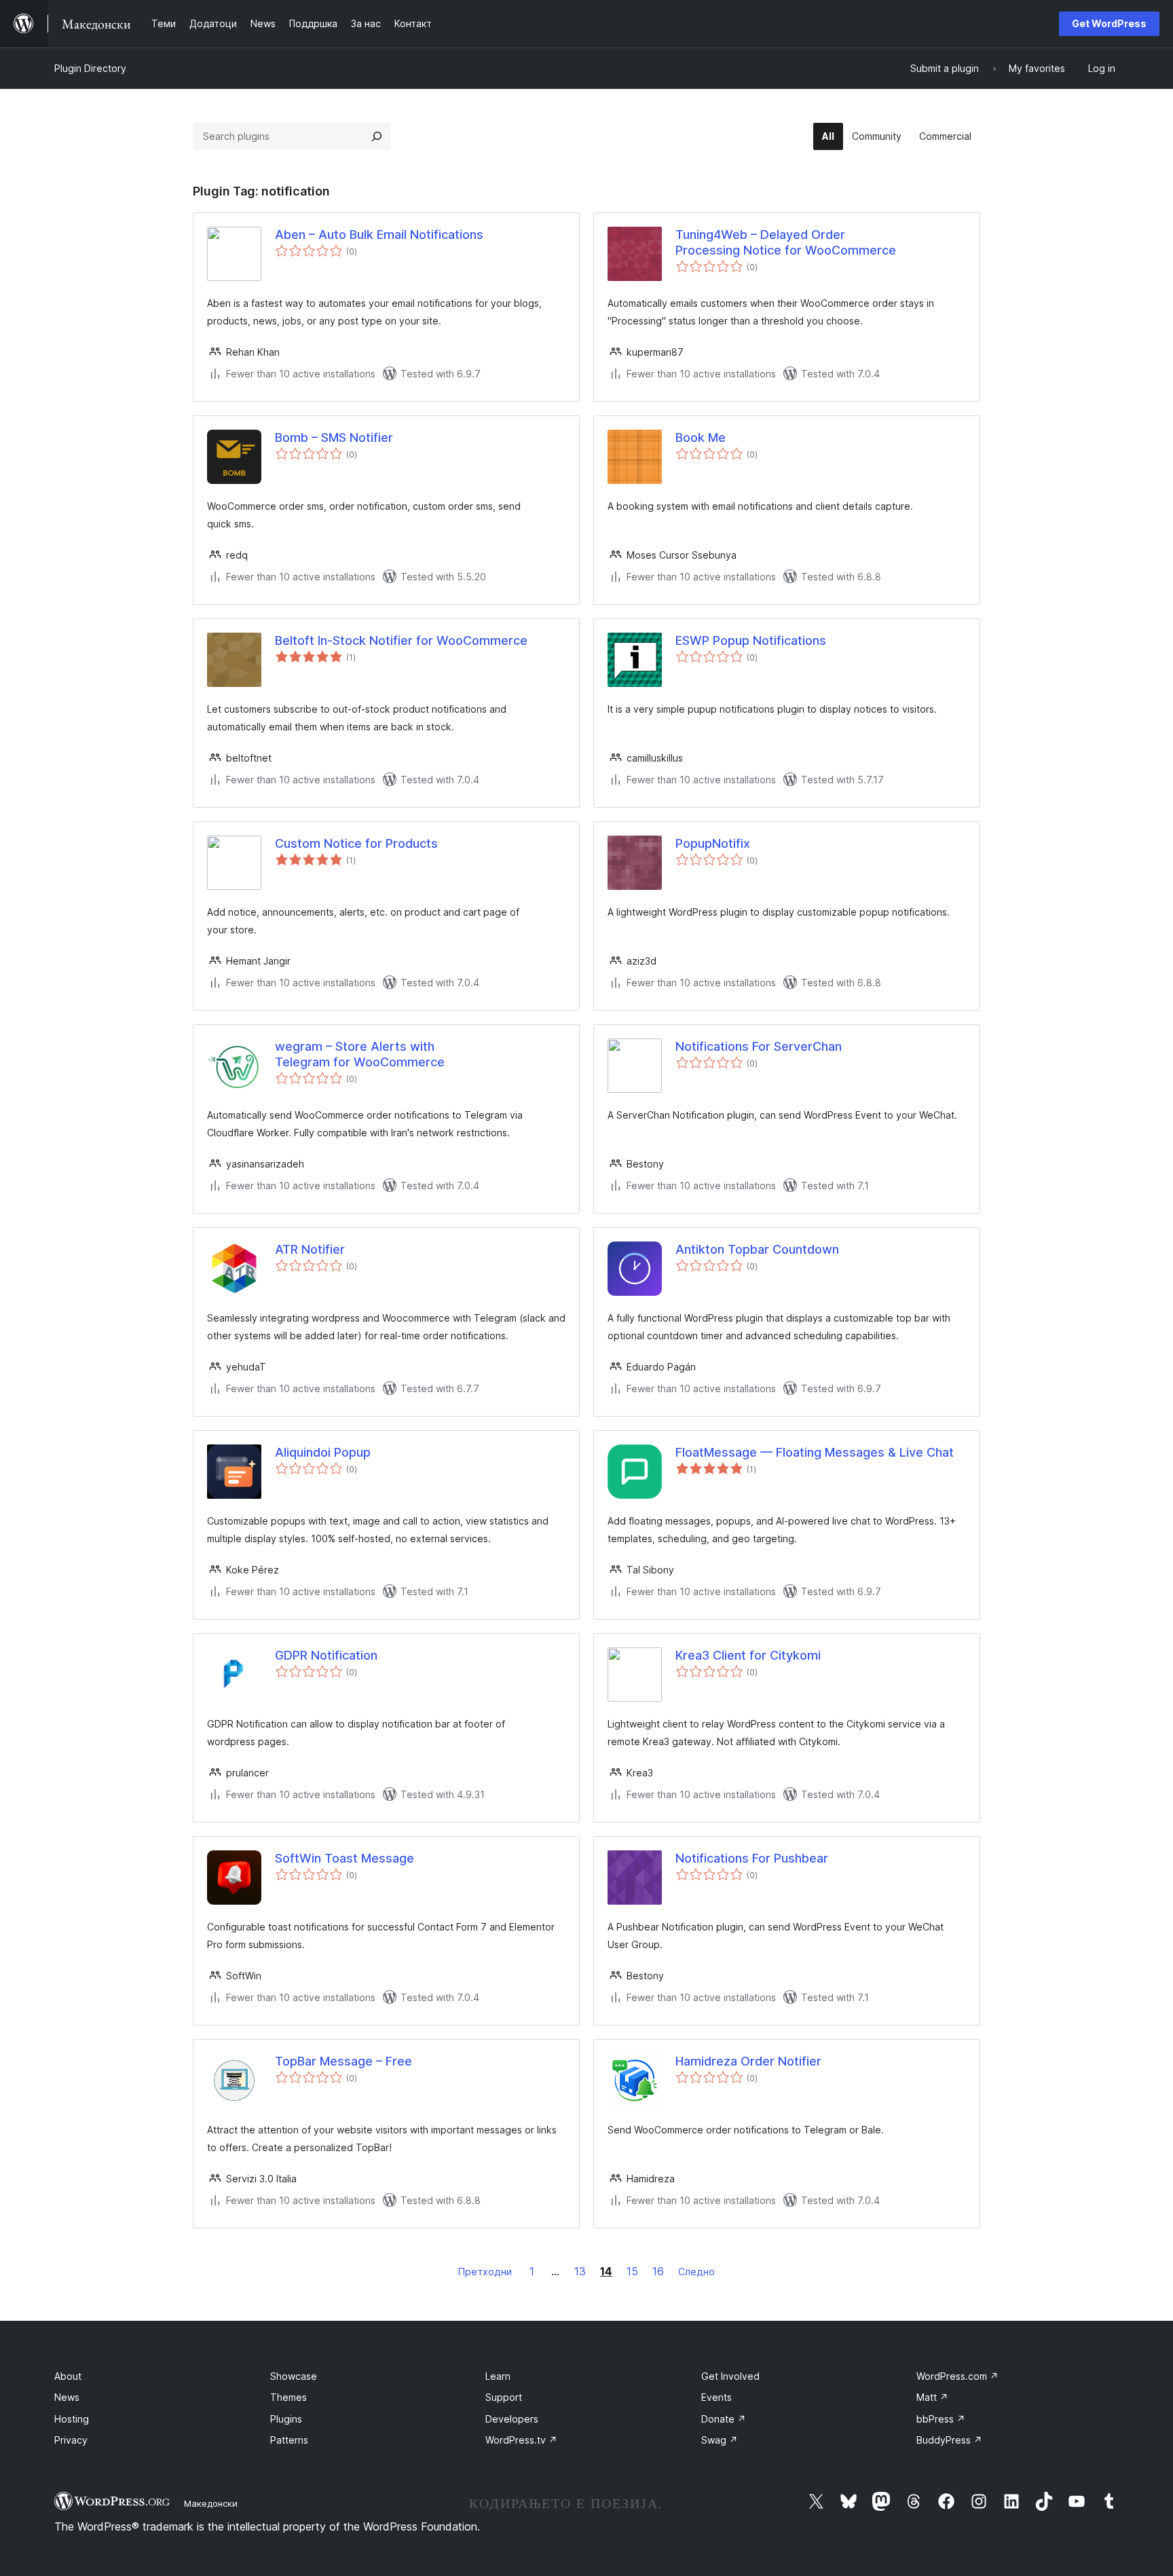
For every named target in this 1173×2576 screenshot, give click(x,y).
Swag (720, 2440)
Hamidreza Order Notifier (748, 2061)
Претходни (485, 2272)
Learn (498, 2376)
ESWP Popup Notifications (751, 640)
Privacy (71, 2440)
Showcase (294, 2376)
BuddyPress (949, 2440)
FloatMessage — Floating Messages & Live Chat (815, 1452)
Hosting (72, 2419)
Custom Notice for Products (356, 843)
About (68, 2376)
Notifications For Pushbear (752, 1858)
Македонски (211, 2503)
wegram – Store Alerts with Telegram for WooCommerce (360, 1054)
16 (658, 2271)
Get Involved (730, 2376)
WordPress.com (957, 2376)
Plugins (286, 2419)
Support (504, 2397)
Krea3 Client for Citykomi (748, 1655)
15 (632, 2271)
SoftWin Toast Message (345, 1858)
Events (716, 2397)
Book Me (701, 437)
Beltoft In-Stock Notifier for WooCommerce (401, 640)
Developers (512, 2419)
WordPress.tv (521, 2440)
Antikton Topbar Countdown (757, 1249)
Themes (288, 2397)
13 (580, 2271)
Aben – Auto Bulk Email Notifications (379, 235)
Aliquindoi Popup (323, 1452)
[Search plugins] (377, 136)
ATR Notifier (310, 1249)
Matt (932, 2397)
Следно (696, 2272)
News (67, 2397)
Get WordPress (1109, 23)
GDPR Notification (326, 1655)
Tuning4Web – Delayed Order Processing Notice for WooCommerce (786, 242)
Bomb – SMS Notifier (334, 437)
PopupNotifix (713, 843)
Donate (724, 2419)
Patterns (289, 2440)
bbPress (941, 2419)
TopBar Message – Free (343, 2061)
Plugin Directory (90, 68)
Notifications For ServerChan (759, 1046)
